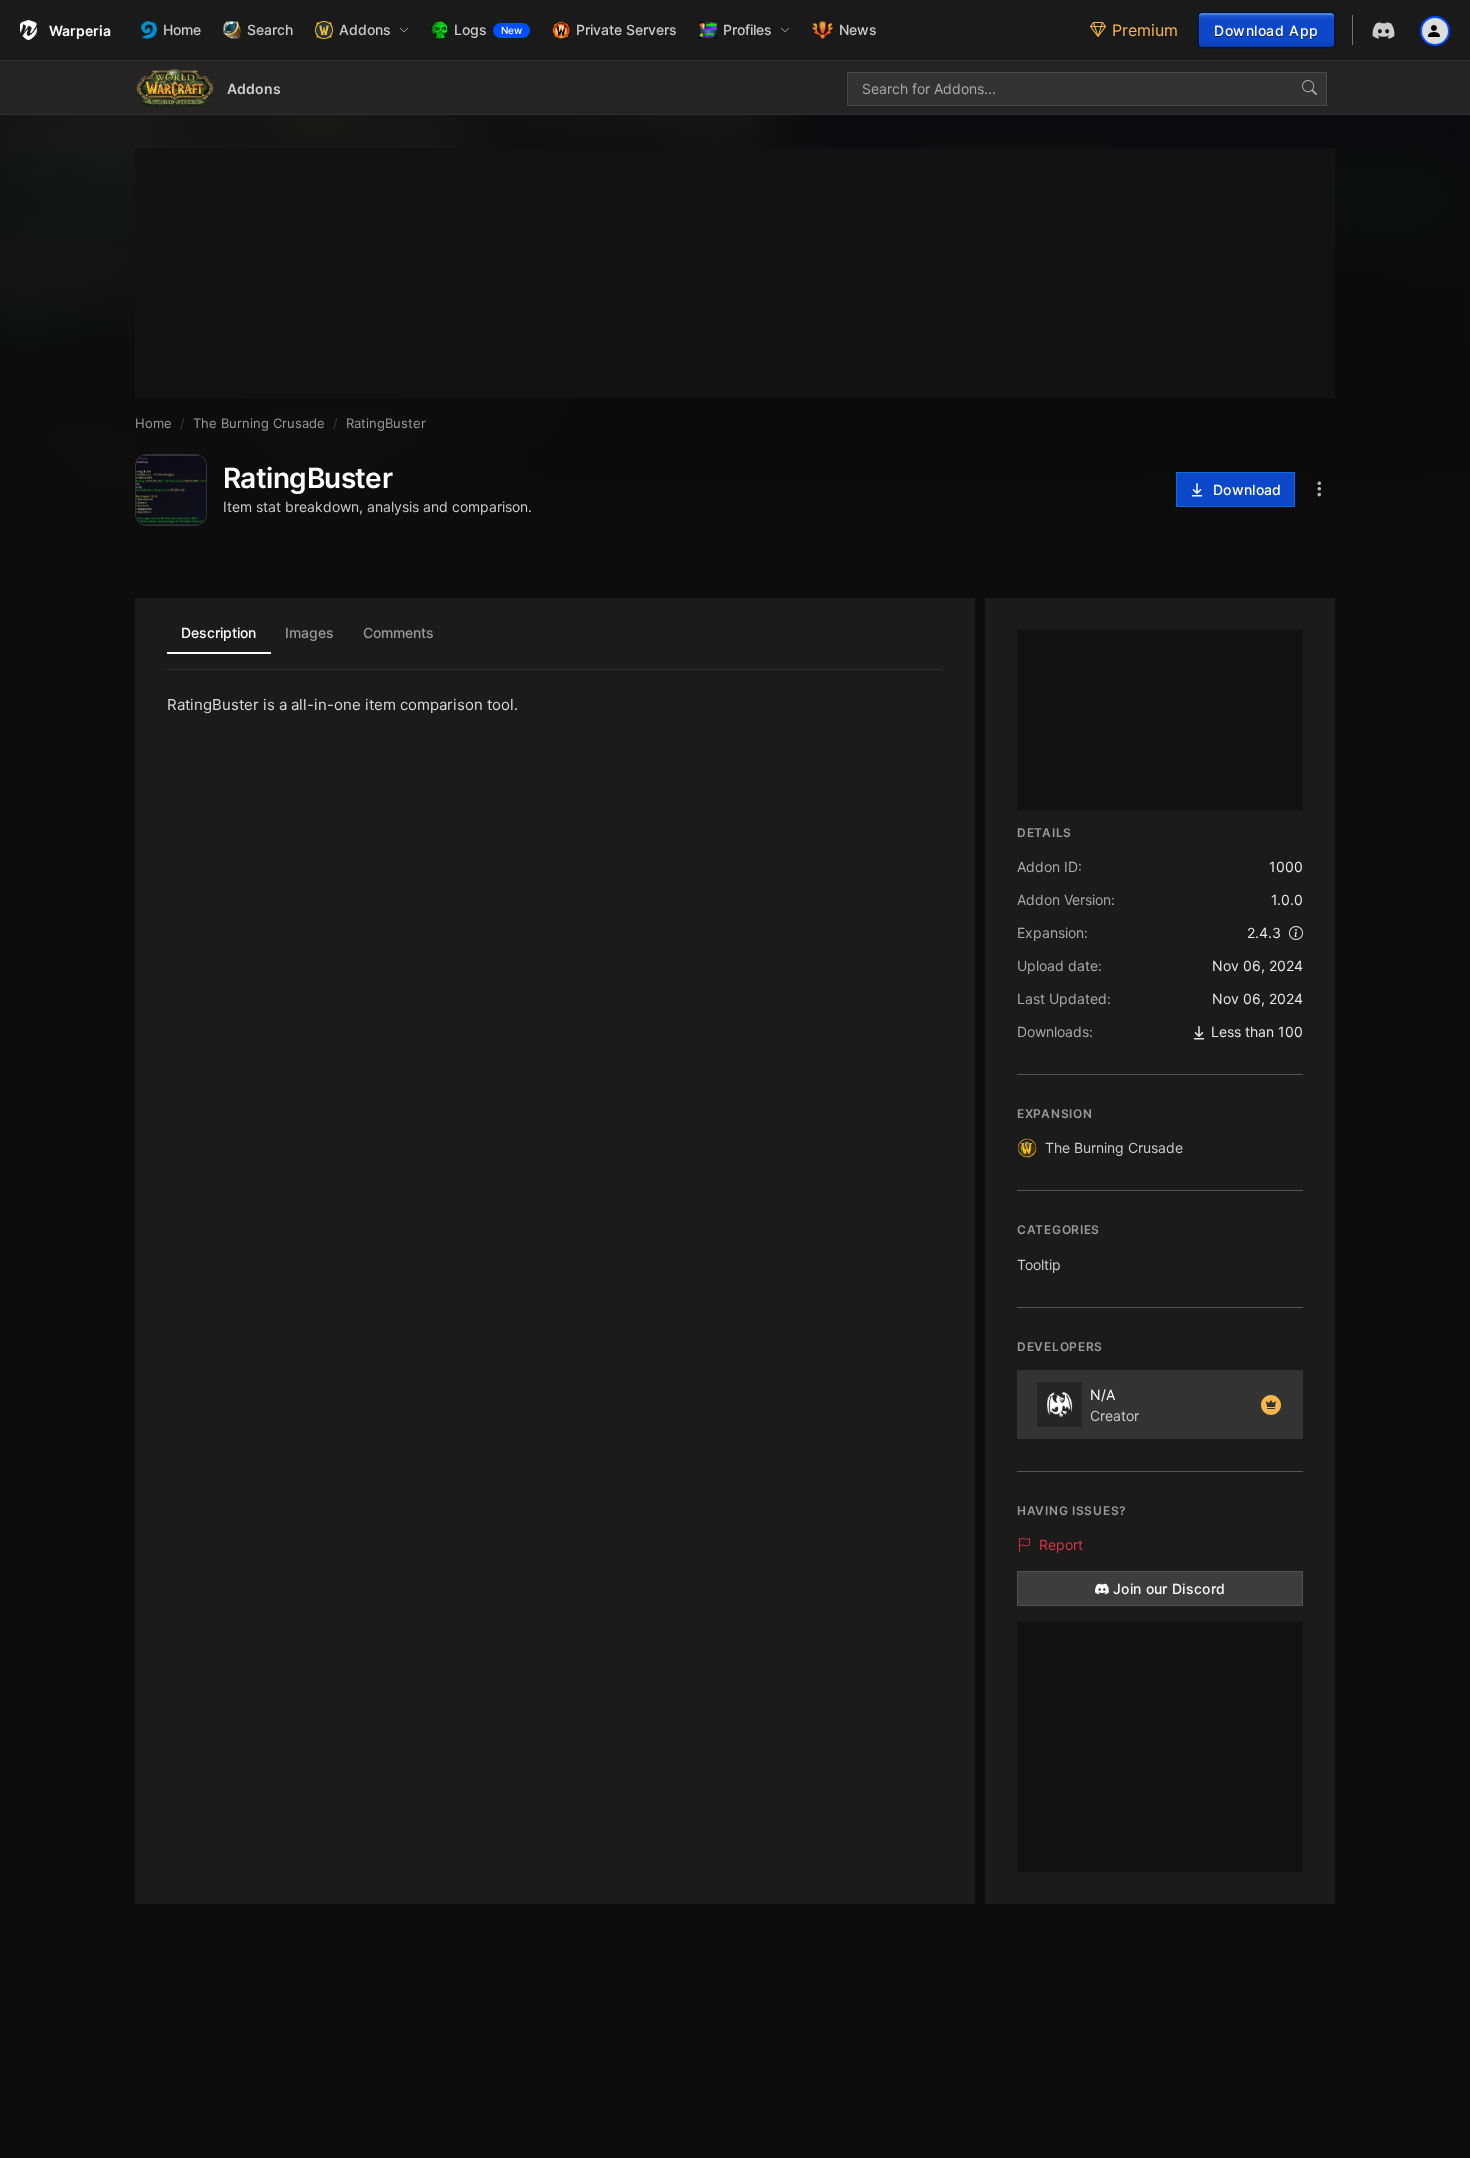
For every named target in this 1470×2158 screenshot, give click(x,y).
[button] (362, 30)
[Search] (1309, 89)
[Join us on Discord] (1383, 30)
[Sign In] (1435, 30)
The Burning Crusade (1114, 1147)
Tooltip (1039, 1264)
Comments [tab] (398, 632)
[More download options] (1319, 489)
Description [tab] (218, 632)
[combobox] (1087, 89)
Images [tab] (309, 632)
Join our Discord (1169, 1588)
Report (1061, 1544)
